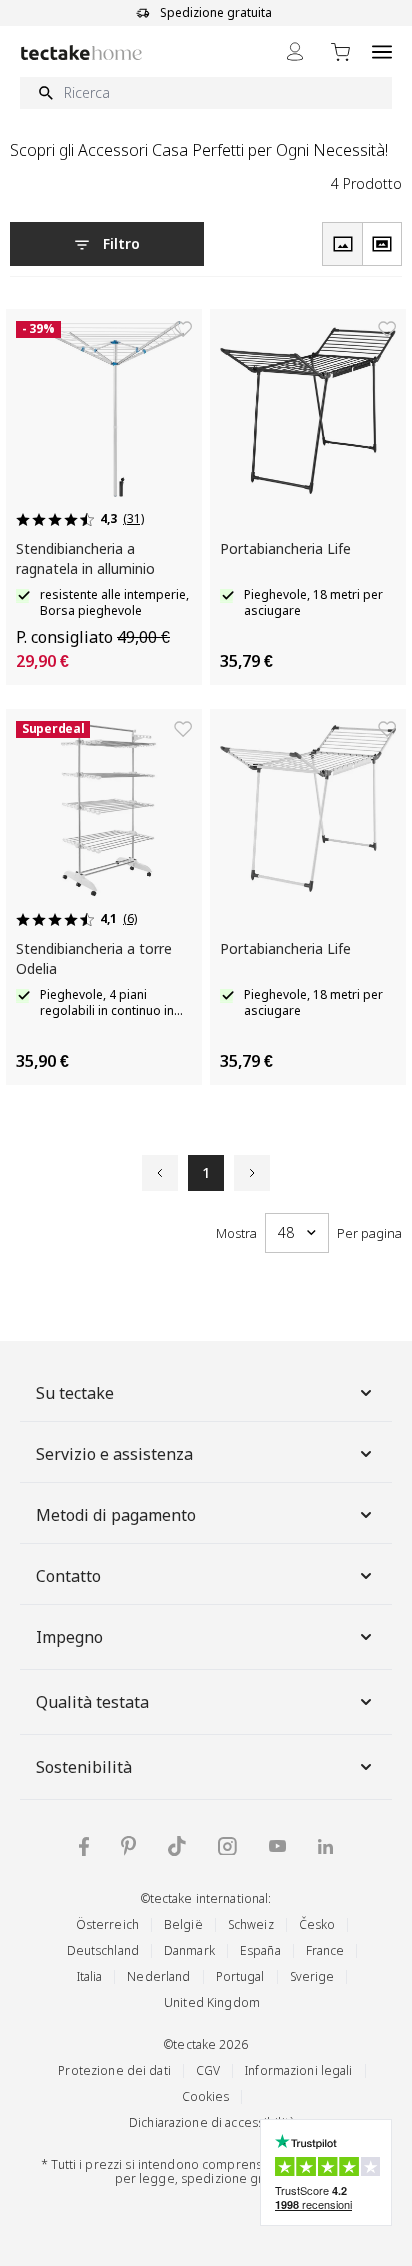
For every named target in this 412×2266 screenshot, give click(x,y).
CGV (208, 2070)
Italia (90, 1976)
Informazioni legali (298, 2070)
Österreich (107, 1924)
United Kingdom (212, 2002)
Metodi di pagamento (116, 1515)
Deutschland (103, 1950)
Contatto (68, 1576)
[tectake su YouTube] (277, 1846)
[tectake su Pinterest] (128, 1846)
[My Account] (295, 51)
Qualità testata (92, 1702)
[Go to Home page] (81, 52)
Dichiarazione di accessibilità (212, 2122)
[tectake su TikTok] (177, 1846)
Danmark (189, 1950)
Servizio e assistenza (114, 1454)
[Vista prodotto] (342, 244)
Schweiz (251, 1924)
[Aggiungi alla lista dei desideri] (183, 329)
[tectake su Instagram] (227, 1846)
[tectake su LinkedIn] (325, 1846)
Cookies (206, 2096)
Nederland (158, 1976)
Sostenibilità (84, 1767)
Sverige (312, 1976)
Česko (317, 1924)
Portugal (240, 1976)
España (260, 1950)
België (183, 1924)
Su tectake (75, 1393)
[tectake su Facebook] (84, 1846)
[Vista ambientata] (382, 244)
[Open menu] (382, 51)
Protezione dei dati (114, 2070)
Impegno (69, 1637)
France (325, 1950)
